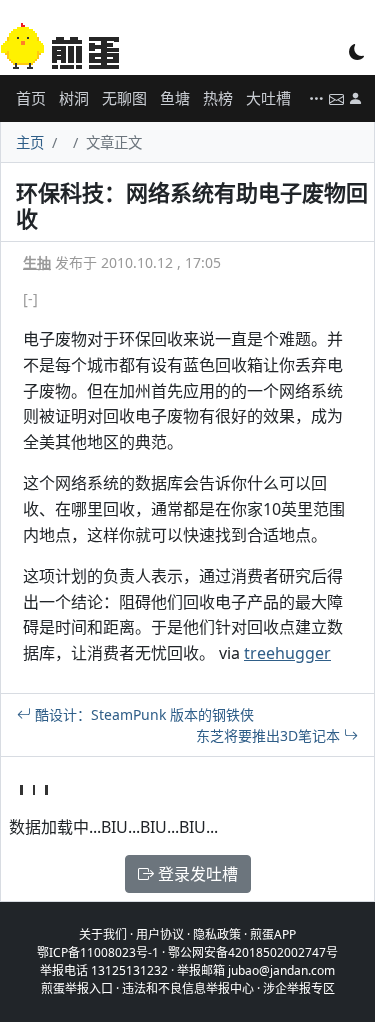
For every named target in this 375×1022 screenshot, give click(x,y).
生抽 (37, 262)
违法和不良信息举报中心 (188, 988)
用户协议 (160, 934)
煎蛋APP (273, 934)
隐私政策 (217, 934)
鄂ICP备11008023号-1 (98, 952)
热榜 (218, 98)
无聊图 (124, 98)
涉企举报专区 (299, 988)
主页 (30, 142)
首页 (31, 98)
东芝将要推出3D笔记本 (270, 735)
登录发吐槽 (196, 874)
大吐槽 (268, 98)
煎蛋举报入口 (77, 988)
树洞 (74, 98)
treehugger (287, 653)
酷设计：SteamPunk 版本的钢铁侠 (142, 714)
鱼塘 (175, 98)
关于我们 (103, 934)
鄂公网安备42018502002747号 (253, 952)
